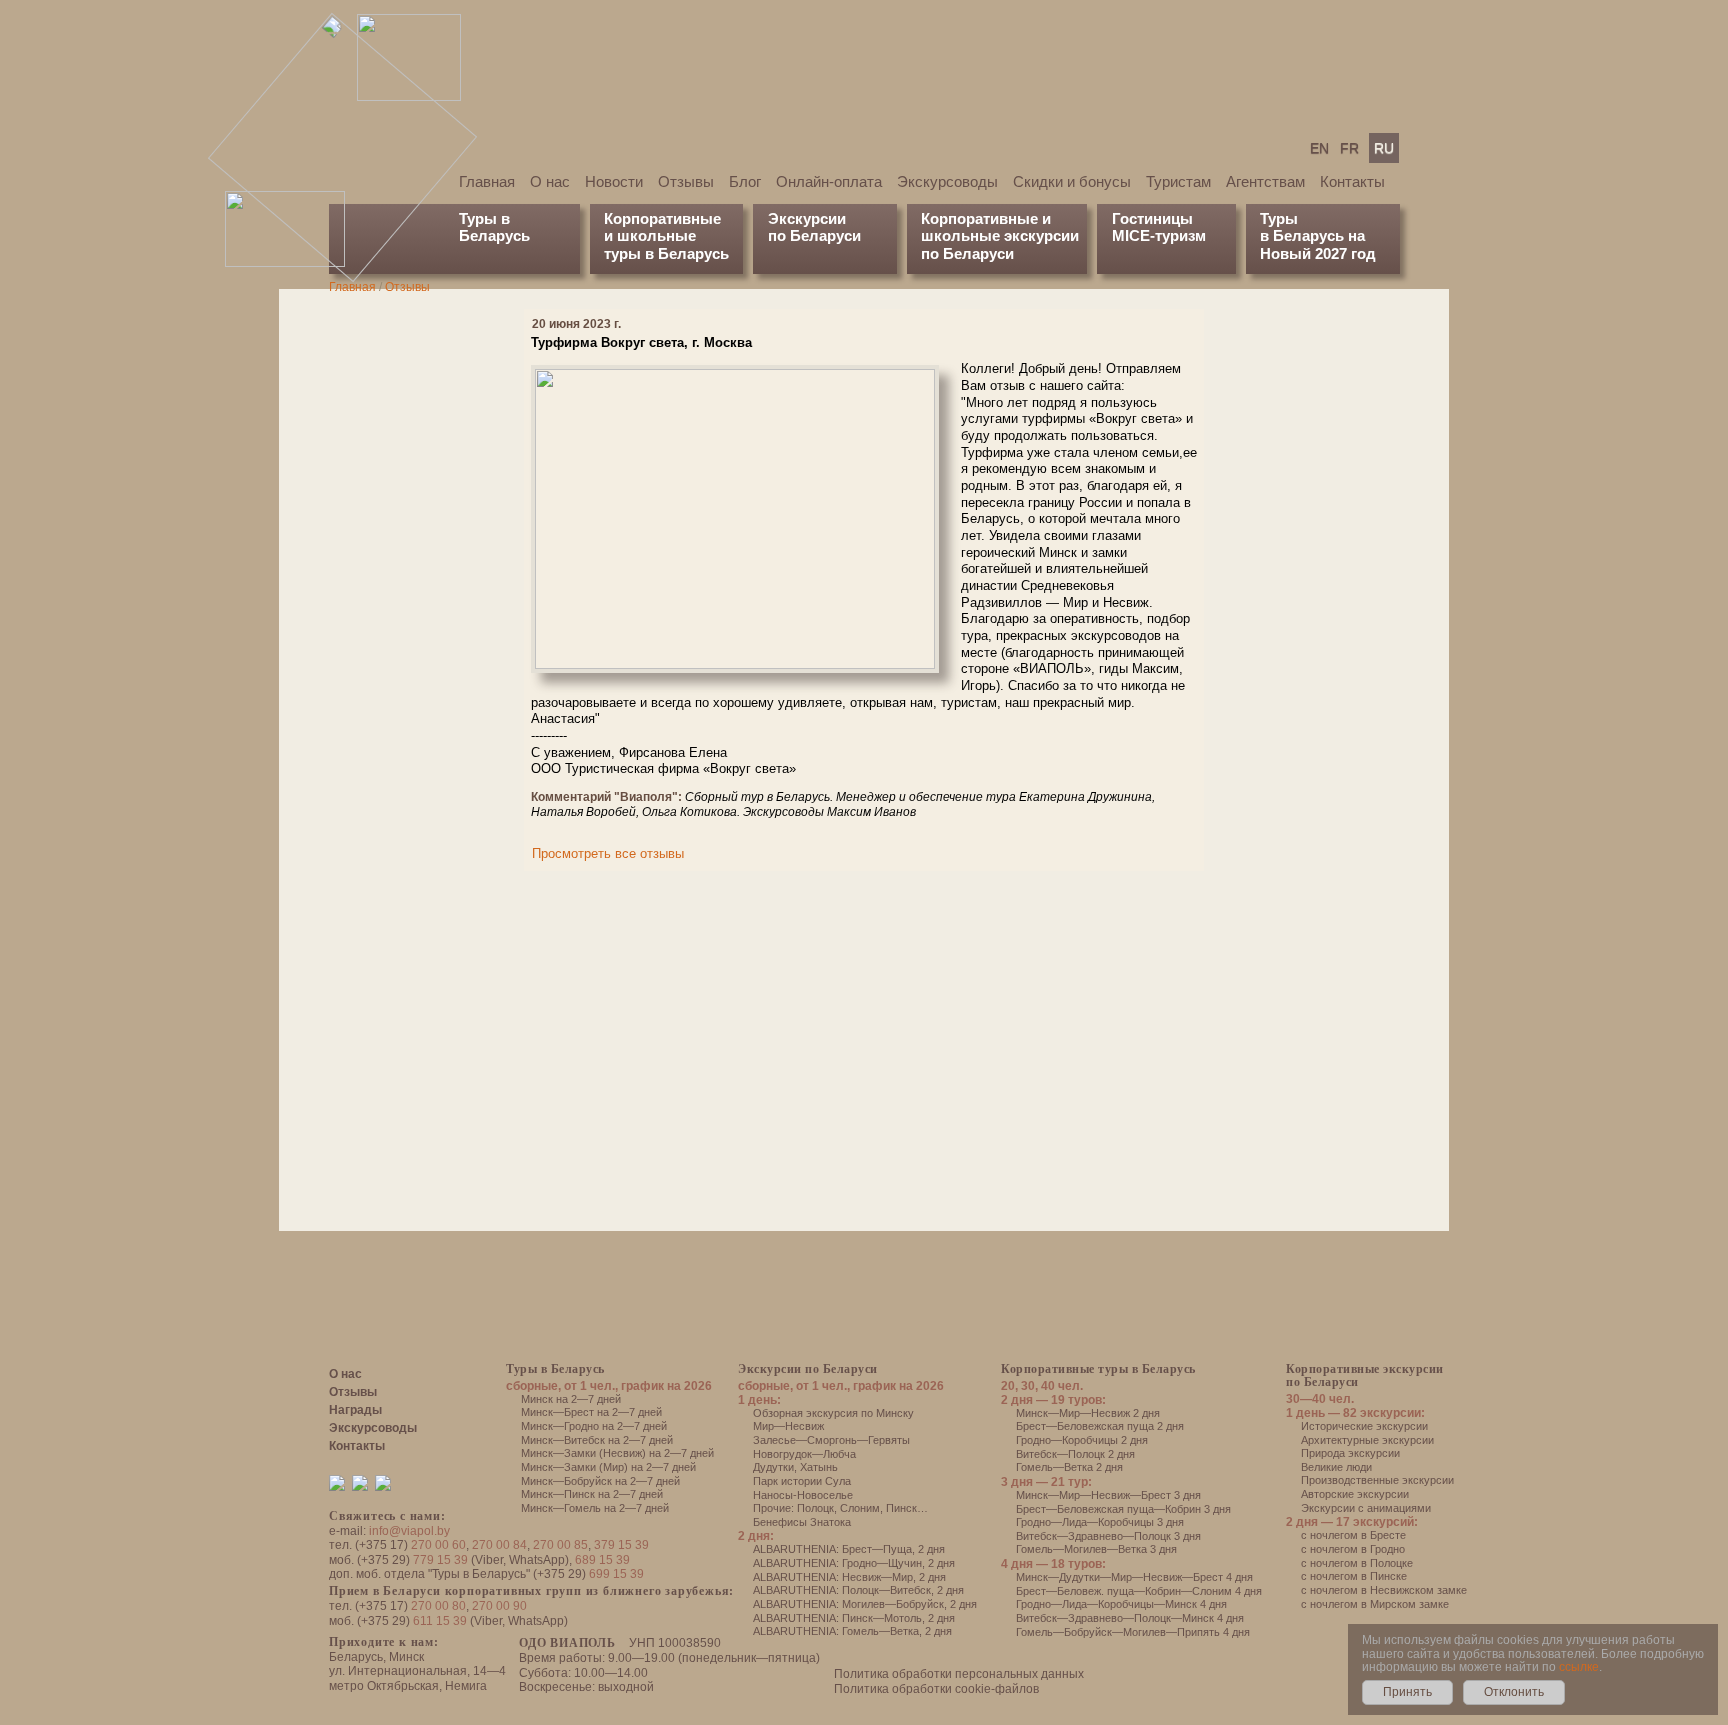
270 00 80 (438, 1606)
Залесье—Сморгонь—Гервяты (831, 1440)
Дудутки (773, 1467)
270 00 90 (499, 1606)
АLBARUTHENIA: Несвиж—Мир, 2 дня (849, 1577)
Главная (487, 181)
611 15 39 (440, 1621)
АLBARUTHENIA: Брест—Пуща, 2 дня (849, 1549)
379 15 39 (621, 1545)
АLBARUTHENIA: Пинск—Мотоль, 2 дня (854, 1618)
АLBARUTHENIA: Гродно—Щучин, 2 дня (854, 1563)
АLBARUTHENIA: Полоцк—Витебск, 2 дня (858, 1590)
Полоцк (815, 1508)
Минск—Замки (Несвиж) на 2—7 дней (617, 1453)
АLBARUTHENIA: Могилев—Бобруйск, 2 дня (865, 1604)
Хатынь (819, 1467)
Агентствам (1265, 181)
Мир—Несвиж (788, 1426)
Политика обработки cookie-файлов (936, 1689)
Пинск (901, 1508)
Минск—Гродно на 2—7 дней (594, 1426)
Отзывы (686, 181)
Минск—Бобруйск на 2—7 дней (600, 1481)
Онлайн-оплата (829, 181)
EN (1319, 148)
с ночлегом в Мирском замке (1375, 1604)
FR (1349, 148)
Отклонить (1514, 1692)
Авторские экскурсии (1355, 1494)
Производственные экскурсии (1377, 1480)
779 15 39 (440, 1560)
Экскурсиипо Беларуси (814, 227)
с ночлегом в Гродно (1353, 1549)
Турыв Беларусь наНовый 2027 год (1318, 236)
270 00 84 (499, 1545)
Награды (355, 1410)
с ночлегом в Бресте (1353, 1535)
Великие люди (1336, 1467)
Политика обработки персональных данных (959, 1674)
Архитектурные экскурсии (1367, 1440)
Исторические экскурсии (1364, 1426)
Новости (614, 181)
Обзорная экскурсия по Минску (833, 1413)
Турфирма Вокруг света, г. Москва (641, 342)
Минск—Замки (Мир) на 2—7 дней (608, 1467)
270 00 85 (560, 1545)
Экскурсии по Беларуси (808, 1369)
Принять (1407, 1692)
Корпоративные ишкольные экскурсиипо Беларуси (1000, 236)
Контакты (1352, 181)
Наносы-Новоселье (803, 1495)
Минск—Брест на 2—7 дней (591, 1412)
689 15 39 (602, 1560)
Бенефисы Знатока (802, 1522)
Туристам (1178, 181)
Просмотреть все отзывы (608, 853)
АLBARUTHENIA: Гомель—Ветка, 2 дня (852, 1631)
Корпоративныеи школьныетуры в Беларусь (666, 236)
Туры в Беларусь (494, 227)
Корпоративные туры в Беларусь (1098, 1369)
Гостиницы (1152, 218)
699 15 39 (616, 1574)
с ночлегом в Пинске (1354, 1576)
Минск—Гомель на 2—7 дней (595, 1508)
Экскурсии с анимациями (1366, 1508)
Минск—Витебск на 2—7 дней (597, 1440)
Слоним (860, 1508)
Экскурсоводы (947, 181)
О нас (550, 181)
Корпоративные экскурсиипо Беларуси (1365, 1375)
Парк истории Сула (802, 1481)
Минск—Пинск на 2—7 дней (592, 1494)
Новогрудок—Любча (804, 1454)
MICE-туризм (1159, 235)
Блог (745, 181)
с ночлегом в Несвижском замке (1384, 1590)
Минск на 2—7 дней (571, 1399)
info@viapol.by (409, 1531)
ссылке (1579, 1667)
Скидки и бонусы (1072, 181)
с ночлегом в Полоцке (1357, 1563)
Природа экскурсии (1350, 1453)
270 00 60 (438, 1545)
